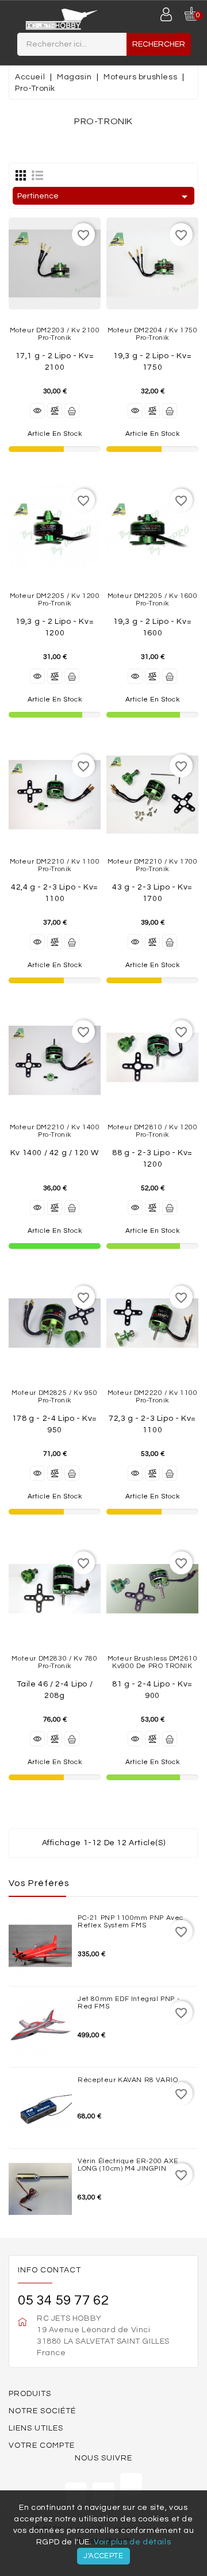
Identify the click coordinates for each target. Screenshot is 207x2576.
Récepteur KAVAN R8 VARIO (128, 2080)
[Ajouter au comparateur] (55, 411)
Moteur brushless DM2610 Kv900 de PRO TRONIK (153, 1662)
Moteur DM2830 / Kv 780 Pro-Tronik (54, 1662)
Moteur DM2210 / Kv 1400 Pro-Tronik (55, 1131)
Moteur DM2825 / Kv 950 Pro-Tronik (54, 1397)
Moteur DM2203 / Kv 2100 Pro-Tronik (55, 334)
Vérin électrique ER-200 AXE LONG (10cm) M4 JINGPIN (128, 2165)
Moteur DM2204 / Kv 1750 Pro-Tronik (153, 334)
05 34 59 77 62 (63, 2300)
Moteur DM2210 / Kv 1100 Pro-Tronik (55, 865)
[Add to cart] (72, 411)
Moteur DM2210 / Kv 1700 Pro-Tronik (153, 865)
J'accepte (103, 2556)
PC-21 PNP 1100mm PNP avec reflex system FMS (131, 1922)
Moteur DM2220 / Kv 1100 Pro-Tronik (153, 1397)
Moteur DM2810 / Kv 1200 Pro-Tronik (153, 1131)
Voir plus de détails (132, 2542)
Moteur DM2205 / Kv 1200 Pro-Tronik (55, 600)
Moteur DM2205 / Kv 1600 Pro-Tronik (153, 600)
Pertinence (104, 197)
